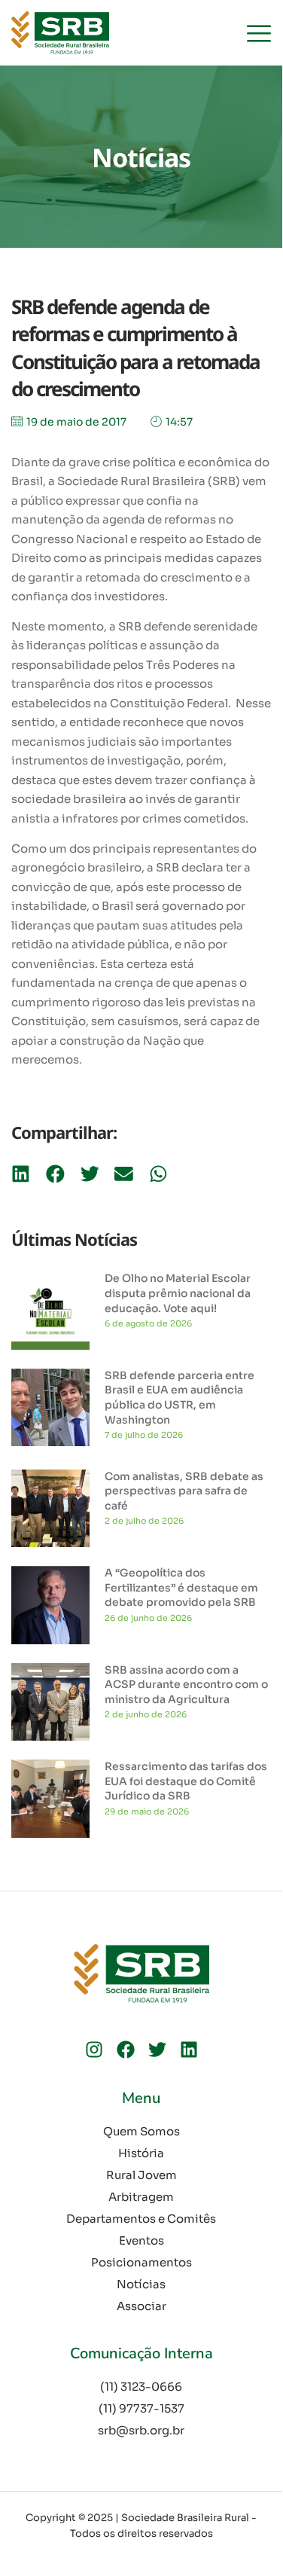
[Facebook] (126, 2050)
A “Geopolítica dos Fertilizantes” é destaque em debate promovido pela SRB (181, 1587)
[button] (21, 1174)
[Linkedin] (189, 2050)
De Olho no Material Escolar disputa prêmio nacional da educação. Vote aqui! (178, 1293)
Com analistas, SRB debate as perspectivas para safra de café (184, 1491)
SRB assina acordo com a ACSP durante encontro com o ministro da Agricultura (186, 1685)
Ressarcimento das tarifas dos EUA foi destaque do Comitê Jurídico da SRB (186, 1781)
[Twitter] (157, 2050)
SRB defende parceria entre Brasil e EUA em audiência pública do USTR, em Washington (180, 1398)
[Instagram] (94, 2050)
